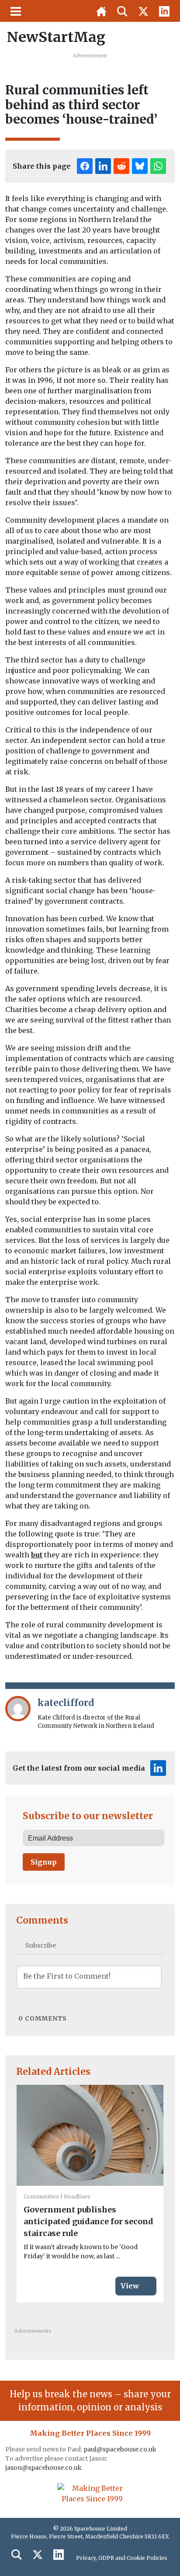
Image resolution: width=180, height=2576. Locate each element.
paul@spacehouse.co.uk (121, 2449)
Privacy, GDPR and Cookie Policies (122, 2558)
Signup (44, 1862)
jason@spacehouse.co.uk (44, 2468)
